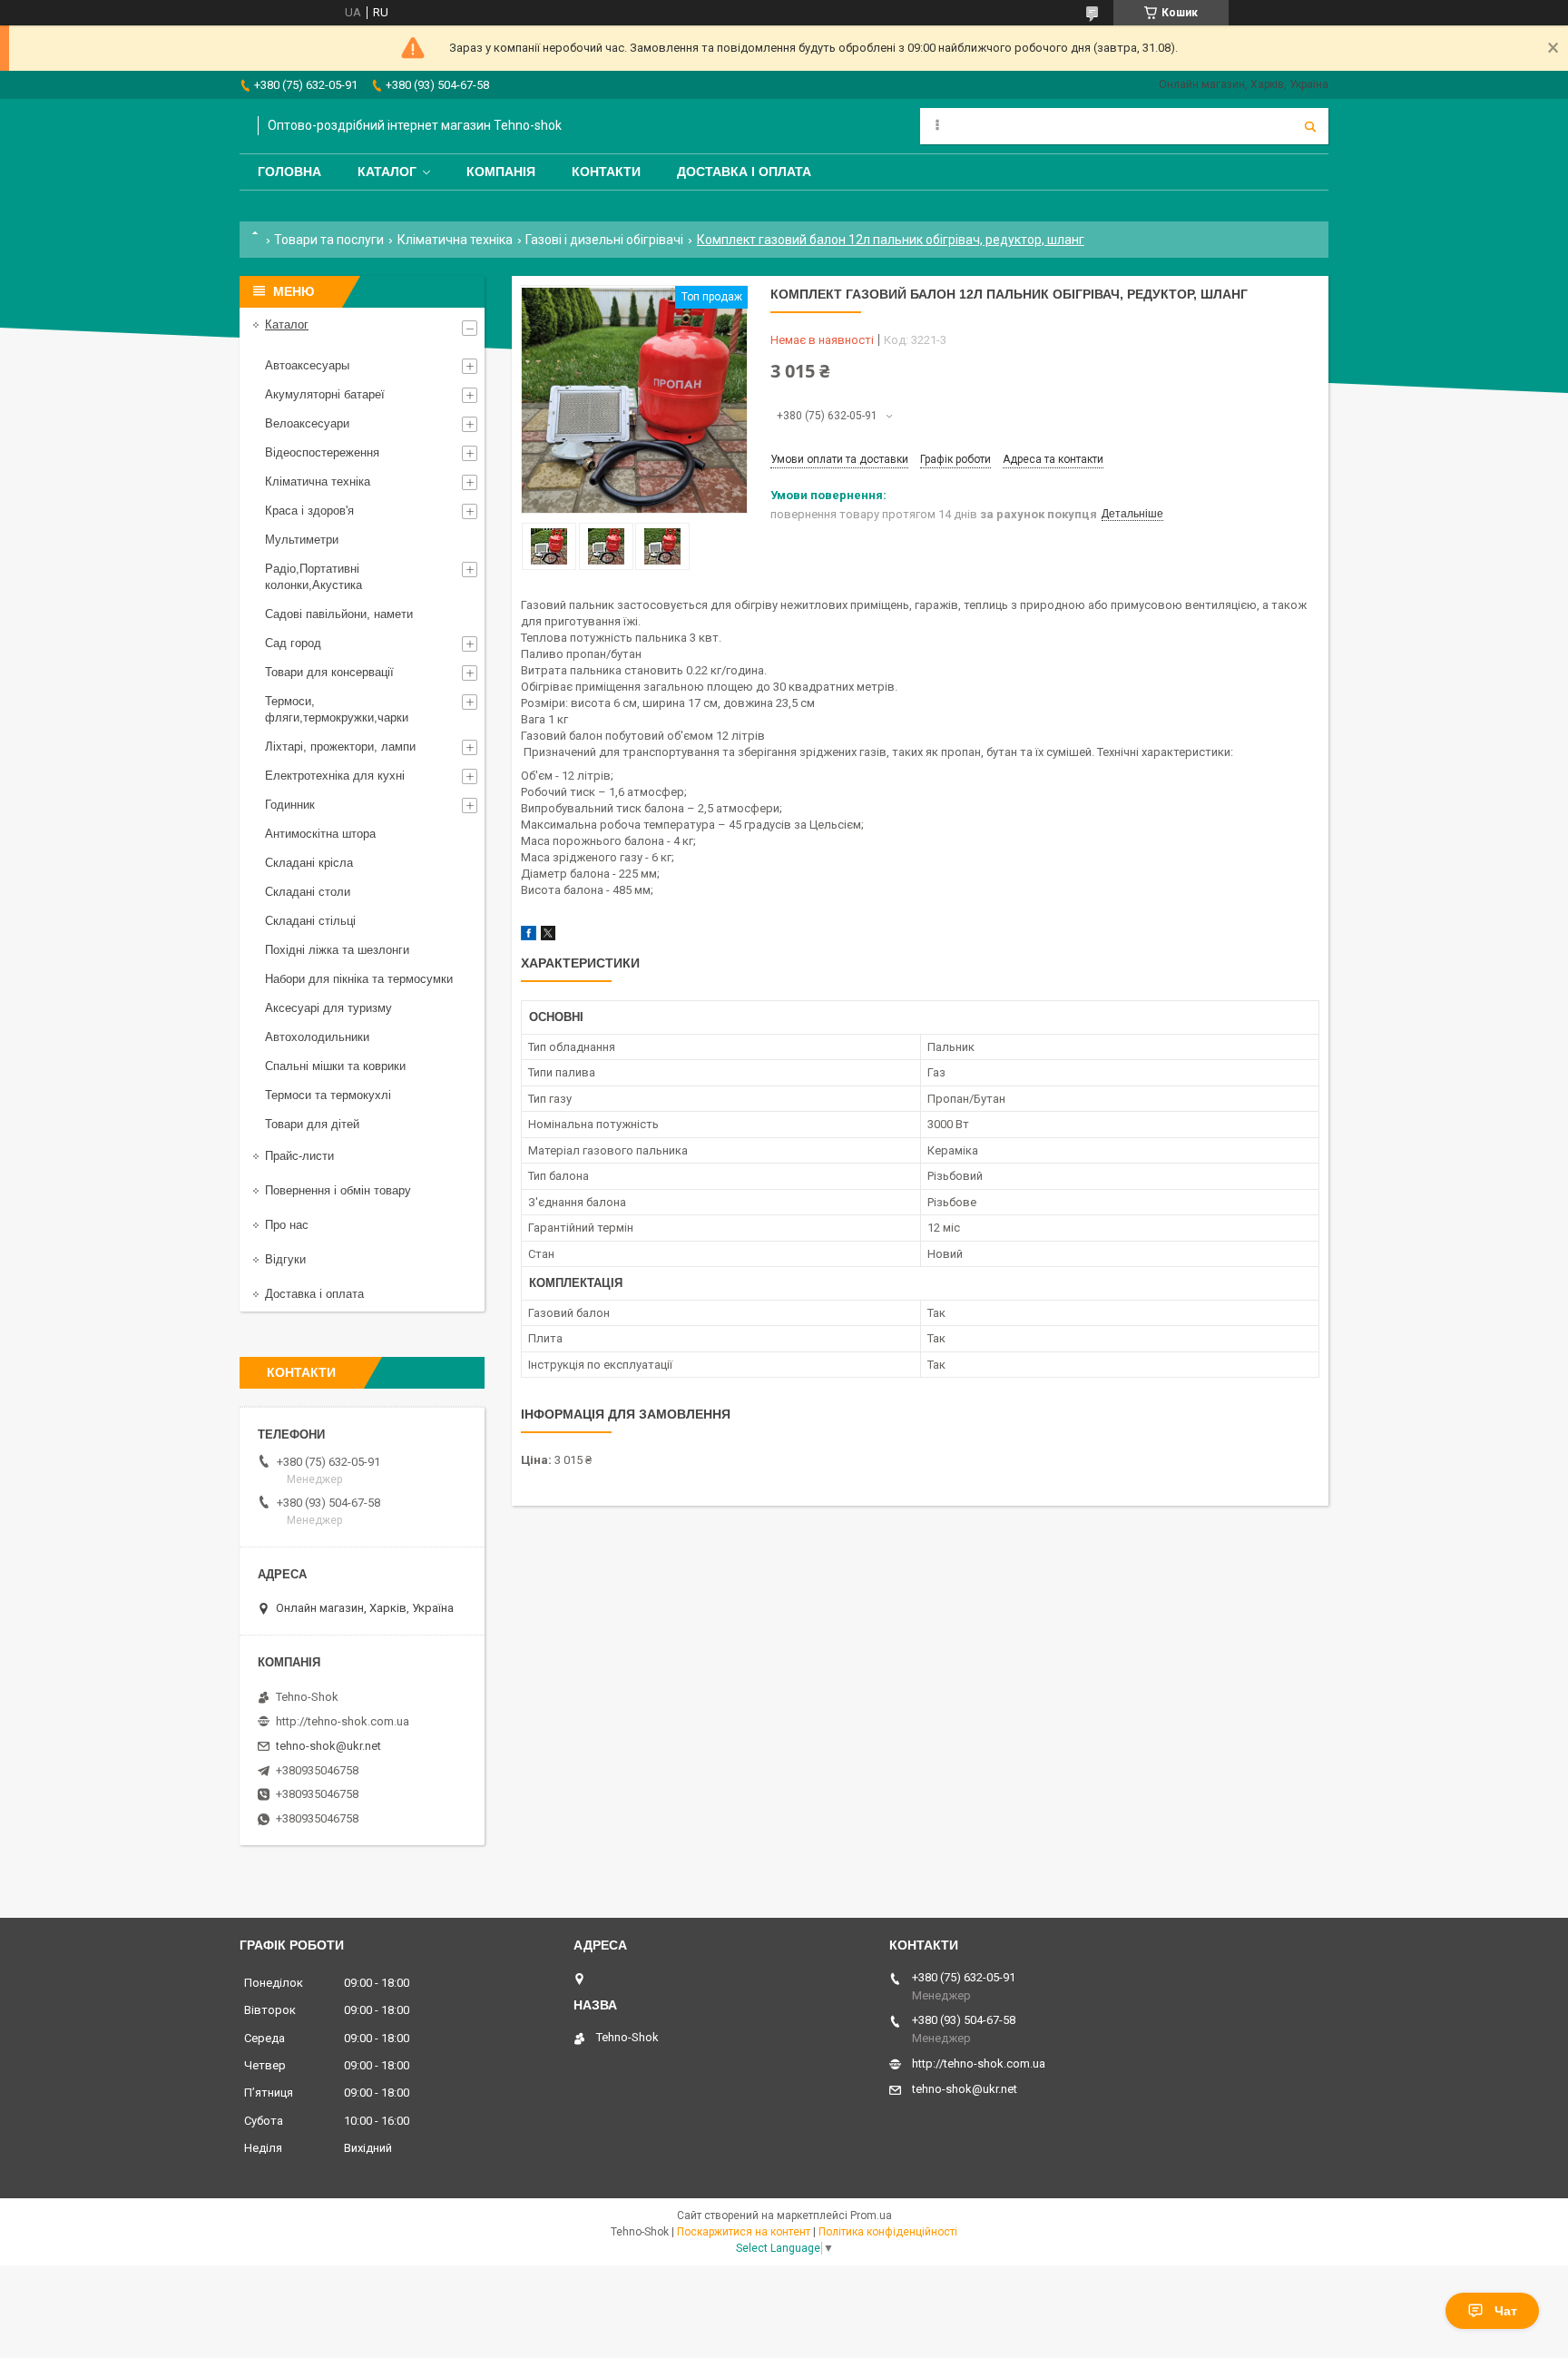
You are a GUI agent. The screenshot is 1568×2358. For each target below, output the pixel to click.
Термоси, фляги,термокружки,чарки (337, 709)
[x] (548, 936)
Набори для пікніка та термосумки (359, 979)
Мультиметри (302, 540)
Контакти (606, 172)
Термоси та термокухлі (328, 1095)
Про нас (287, 1225)
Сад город (293, 643)
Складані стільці (310, 921)
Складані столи (308, 892)
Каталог (387, 172)
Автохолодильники (317, 1037)
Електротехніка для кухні (335, 776)
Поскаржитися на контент (744, 2232)
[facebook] (529, 936)
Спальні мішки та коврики (335, 1066)
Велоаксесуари (307, 423)
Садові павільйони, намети (339, 614)
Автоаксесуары (307, 365)
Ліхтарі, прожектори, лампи (340, 747)
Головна (289, 172)
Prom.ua (871, 2216)
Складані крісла (309, 863)
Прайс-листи (299, 1156)
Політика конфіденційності (888, 2232)
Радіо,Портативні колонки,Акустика (314, 577)
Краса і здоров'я (309, 511)
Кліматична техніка (455, 240)
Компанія (501, 172)
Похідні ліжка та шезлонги (337, 950)
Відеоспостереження (322, 452)
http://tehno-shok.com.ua (343, 1721)
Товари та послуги (329, 240)
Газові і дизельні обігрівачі (604, 240)
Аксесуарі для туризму (328, 1008)
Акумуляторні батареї (325, 394)
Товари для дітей (312, 1124)
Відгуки (285, 1259)
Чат (1506, 2311)
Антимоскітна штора (320, 834)
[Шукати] (1310, 126)
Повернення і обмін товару (338, 1190)
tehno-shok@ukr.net (328, 1746)
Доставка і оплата (744, 172)
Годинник (290, 805)
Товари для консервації (329, 672)
